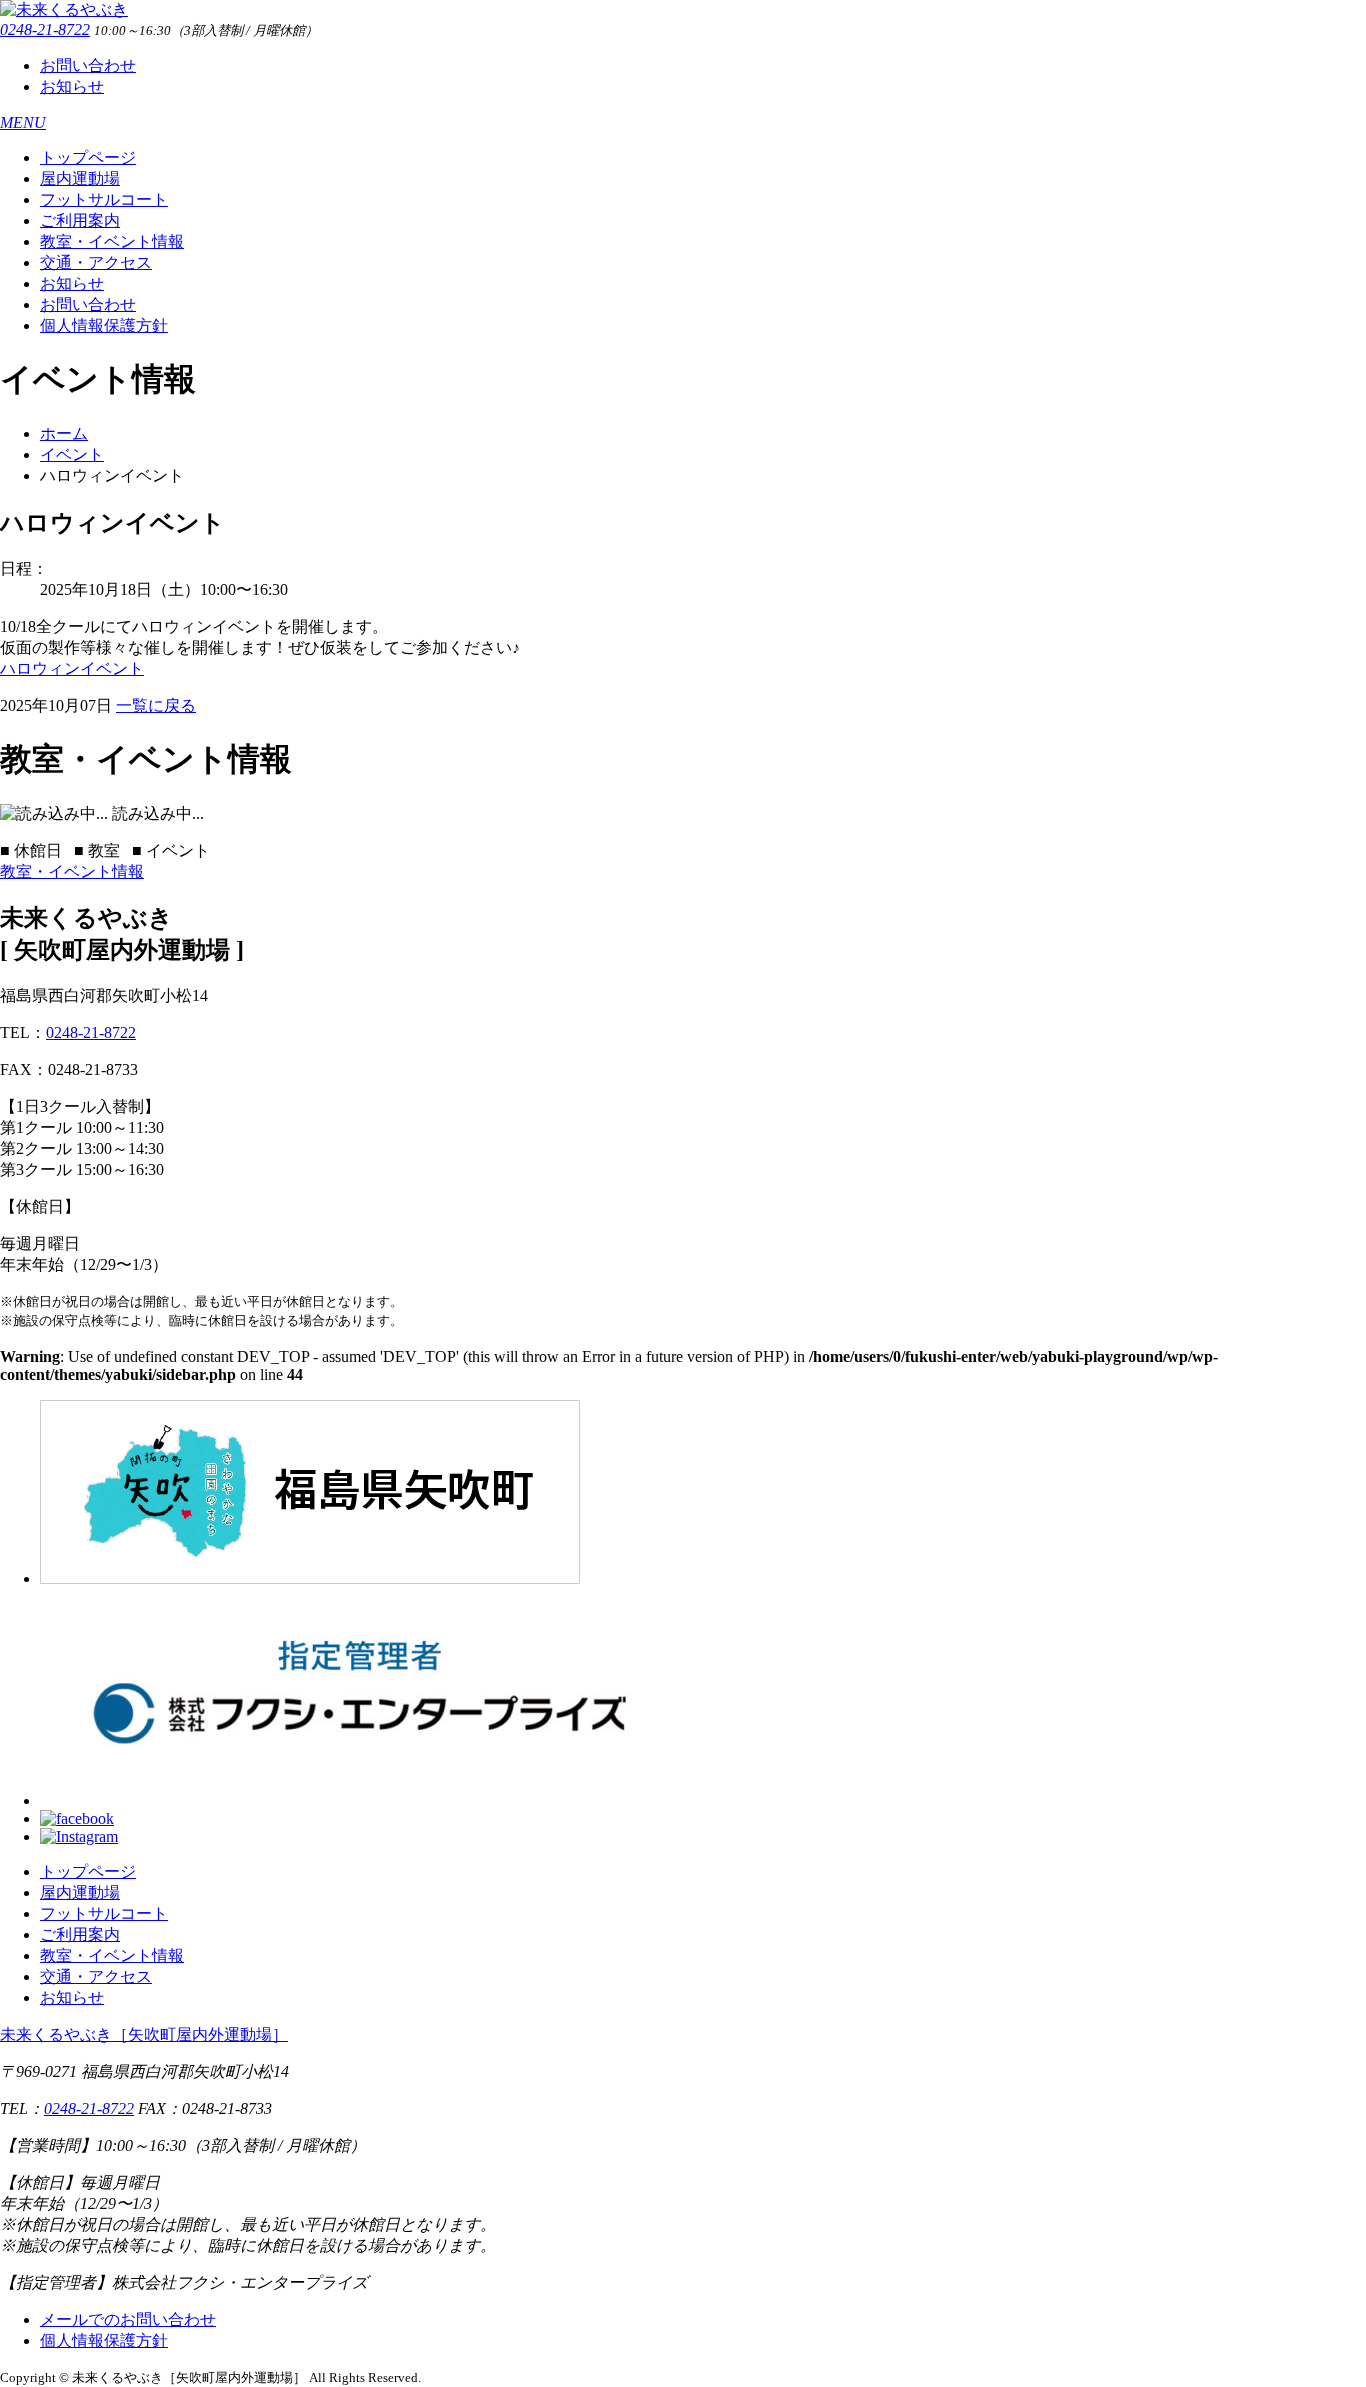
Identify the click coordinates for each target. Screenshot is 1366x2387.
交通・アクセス (96, 262)
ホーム (64, 433)
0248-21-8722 (45, 29)
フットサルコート (104, 199)
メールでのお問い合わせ (128, 2319)
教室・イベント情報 (112, 241)
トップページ (88, 157)
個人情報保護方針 (104, 325)
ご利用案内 (80, 220)
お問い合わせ (88, 65)
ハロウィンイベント (72, 668)
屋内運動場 (80, 178)
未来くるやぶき (144, 2034)
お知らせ (72, 86)
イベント (72, 454)
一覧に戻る (156, 705)
